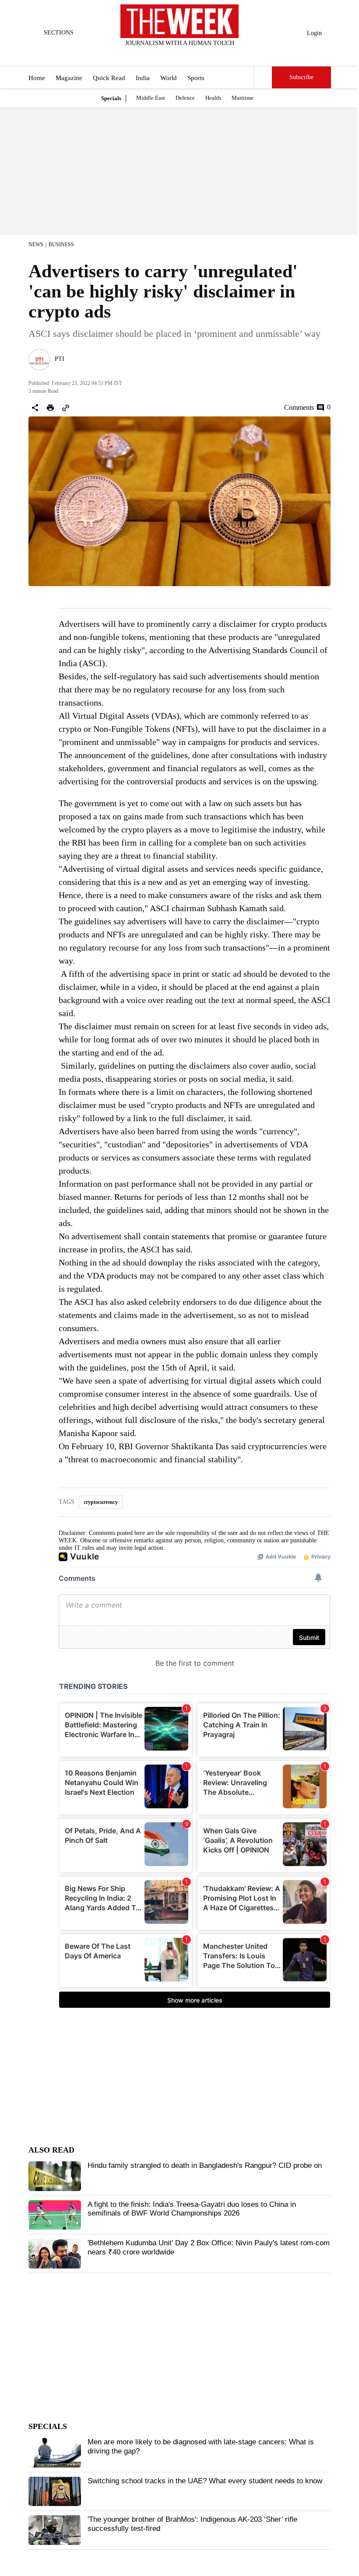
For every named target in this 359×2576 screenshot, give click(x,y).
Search (263, 77)
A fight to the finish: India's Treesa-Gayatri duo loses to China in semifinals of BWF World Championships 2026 (192, 2209)
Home (37, 78)
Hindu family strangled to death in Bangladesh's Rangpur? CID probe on (205, 2165)
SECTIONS (59, 33)
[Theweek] (179, 21)
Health (213, 98)
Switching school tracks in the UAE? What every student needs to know (205, 2481)
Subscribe (301, 77)
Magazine (69, 78)
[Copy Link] (66, 408)
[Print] (50, 408)
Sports (196, 78)
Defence (185, 98)
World (169, 78)
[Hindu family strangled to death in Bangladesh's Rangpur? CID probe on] (55, 2176)
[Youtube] (187, 55)
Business (61, 245)
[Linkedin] (201, 55)
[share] (35, 408)
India (143, 78)
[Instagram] (172, 55)
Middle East (151, 98)
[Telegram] (216, 55)
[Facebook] (144, 55)
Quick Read (109, 78)
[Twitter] (158, 55)
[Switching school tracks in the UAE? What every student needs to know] (55, 2492)
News (36, 245)
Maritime (243, 98)
